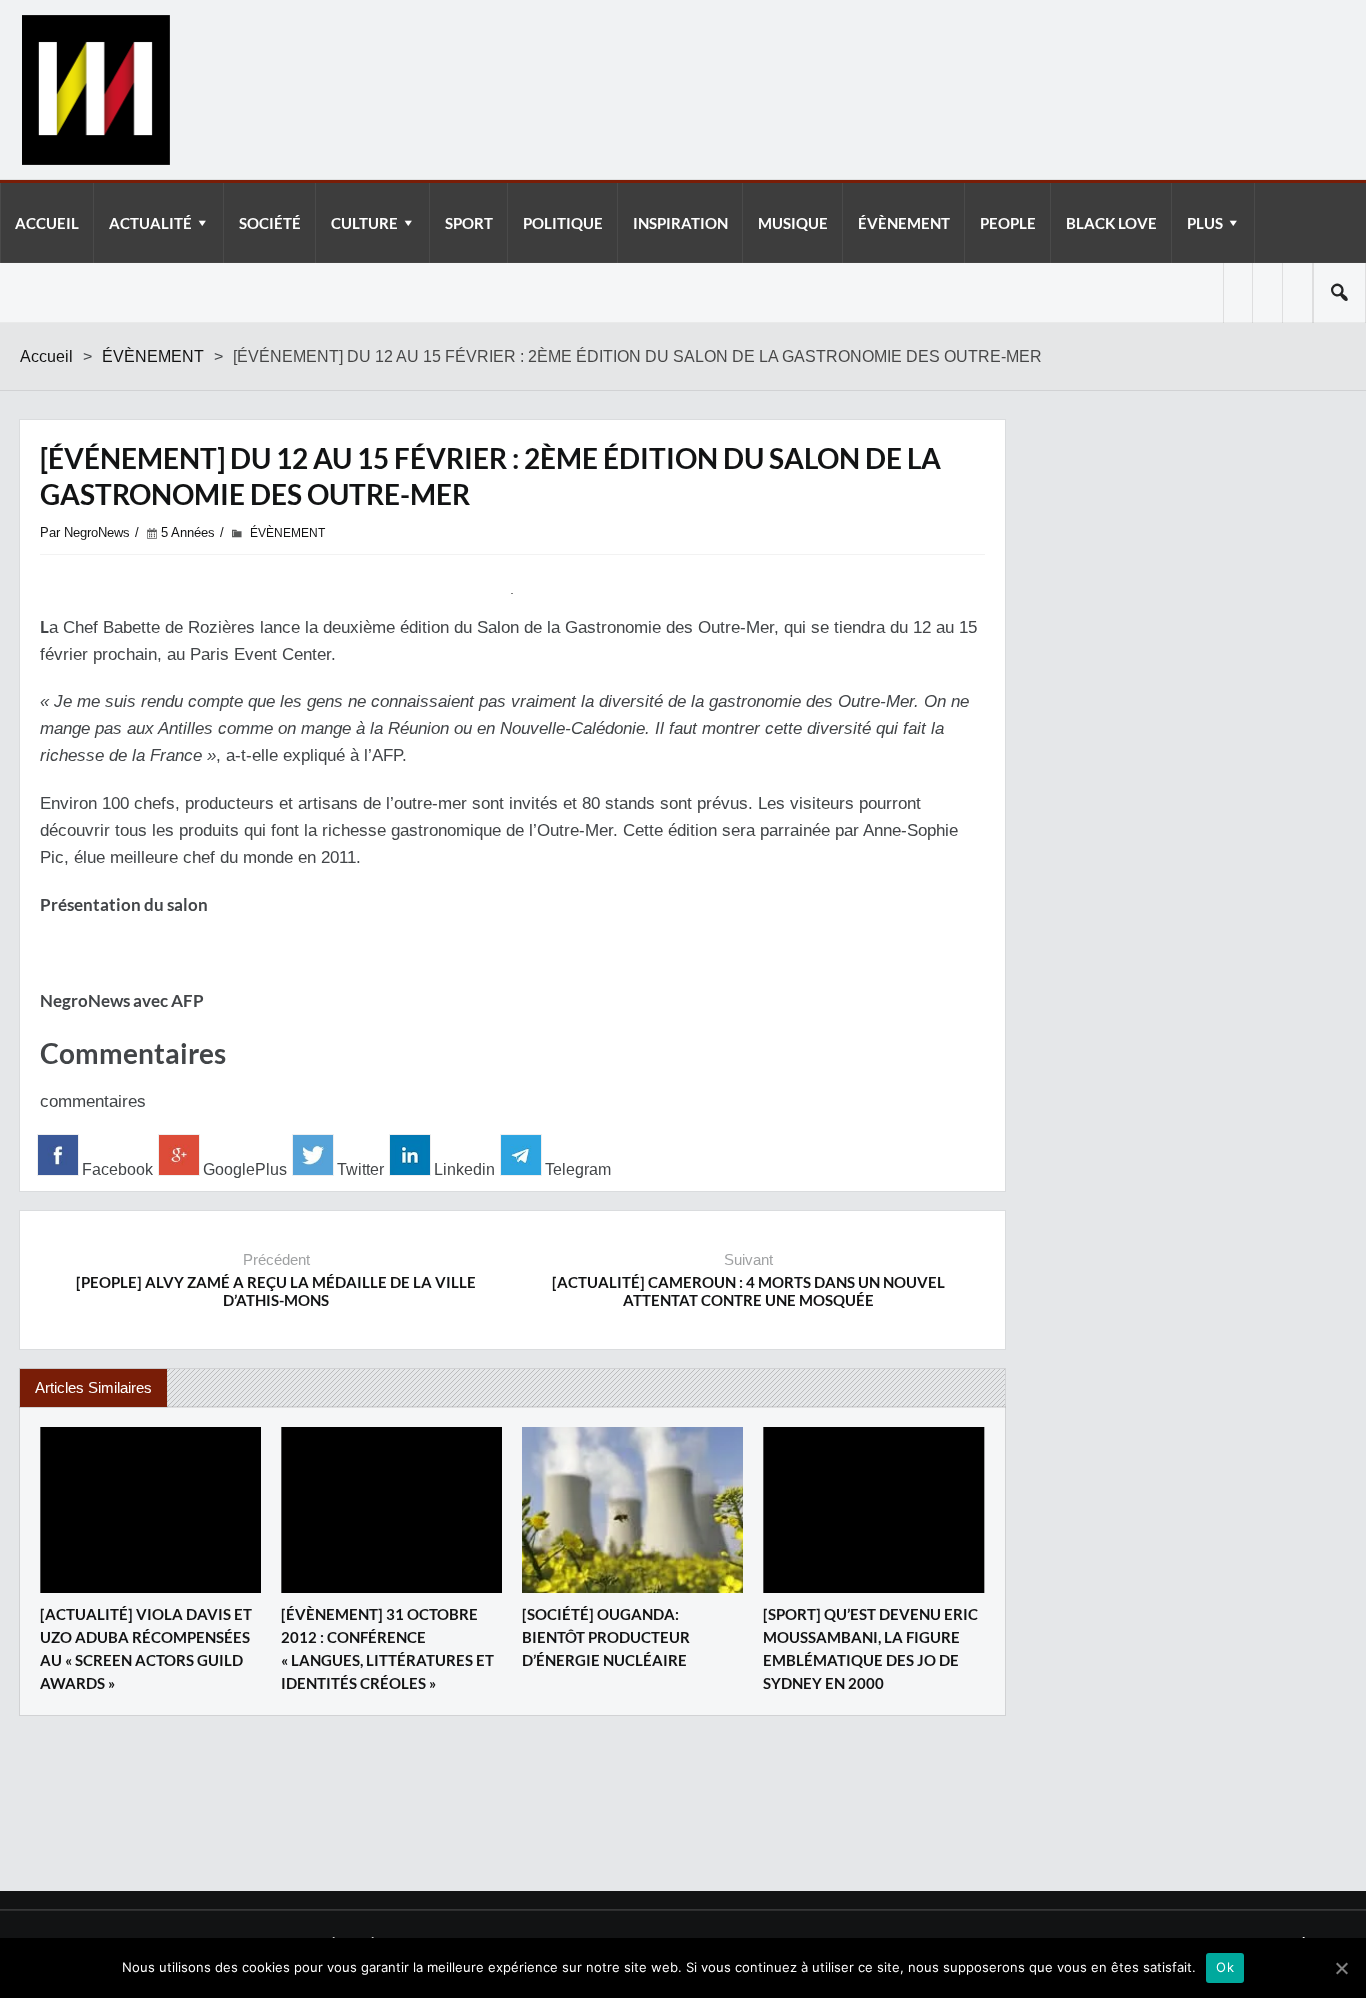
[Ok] (1341, 1968)
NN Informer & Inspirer (95, 90)
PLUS (1205, 223)
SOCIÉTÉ (270, 223)
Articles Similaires (93, 1387)
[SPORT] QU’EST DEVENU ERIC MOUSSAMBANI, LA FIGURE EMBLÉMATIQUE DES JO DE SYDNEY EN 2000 (870, 1648)
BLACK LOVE (1111, 223)
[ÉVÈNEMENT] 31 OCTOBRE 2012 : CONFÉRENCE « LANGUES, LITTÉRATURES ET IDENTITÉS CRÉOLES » (387, 1648)
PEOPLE (1008, 223)
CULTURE (364, 223)
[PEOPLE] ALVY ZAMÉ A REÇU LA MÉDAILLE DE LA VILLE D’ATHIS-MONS (276, 1291)
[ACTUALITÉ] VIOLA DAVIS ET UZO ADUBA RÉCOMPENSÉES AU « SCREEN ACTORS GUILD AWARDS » (146, 1648)
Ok (1225, 1967)
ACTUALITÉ (150, 223)
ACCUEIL (47, 223)
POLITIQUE (563, 223)
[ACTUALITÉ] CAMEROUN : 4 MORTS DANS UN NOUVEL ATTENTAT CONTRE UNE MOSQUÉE (748, 1291)
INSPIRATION (680, 223)
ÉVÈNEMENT (904, 223)
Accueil (46, 356)
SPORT (469, 223)
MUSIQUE (793, 223)
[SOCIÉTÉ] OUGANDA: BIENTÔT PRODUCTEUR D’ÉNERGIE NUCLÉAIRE (606, 1637)
